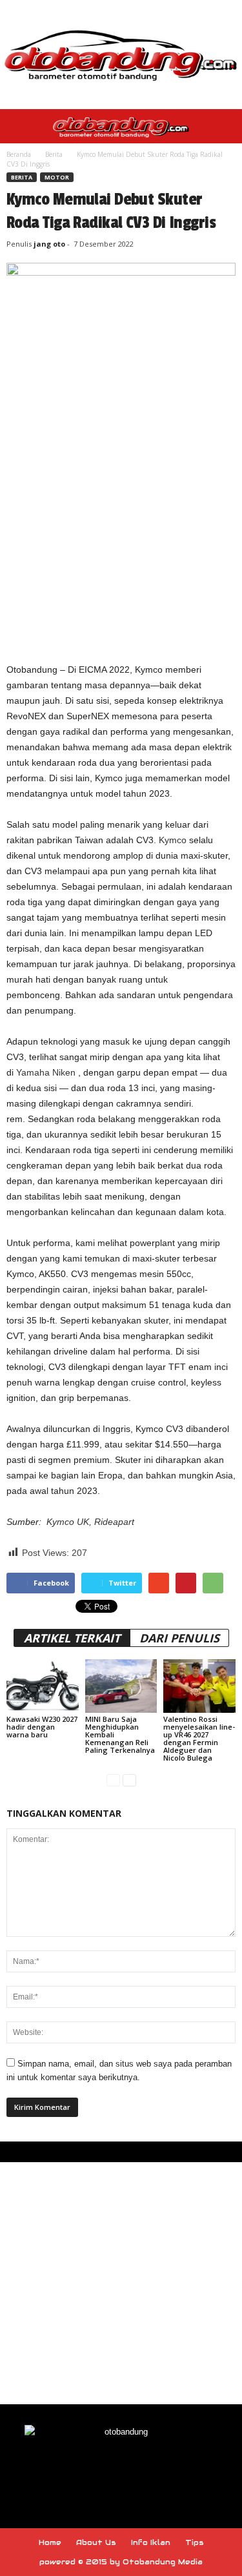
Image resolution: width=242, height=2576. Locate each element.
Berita (54, 154)
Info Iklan (151, 2542)
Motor (57, 177)
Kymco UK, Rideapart (90, 1522)
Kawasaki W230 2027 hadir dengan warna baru (42, 1727)
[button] (222, 127)
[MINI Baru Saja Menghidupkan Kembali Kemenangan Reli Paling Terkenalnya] (121, 1686)
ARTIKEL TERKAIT (72, 1638)
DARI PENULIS (179, 1638)
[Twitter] (151, 2469)
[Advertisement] (121, 526)
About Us (96, 2542)
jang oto (49, 244)
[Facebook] (93, 2469)
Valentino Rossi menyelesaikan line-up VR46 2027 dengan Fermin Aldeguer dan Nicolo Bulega (199, 1738)
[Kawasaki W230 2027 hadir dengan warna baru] (43, 1686)
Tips (195, 2542)
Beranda (19, 154)
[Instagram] (123, 2469)
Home (50, 2542)
